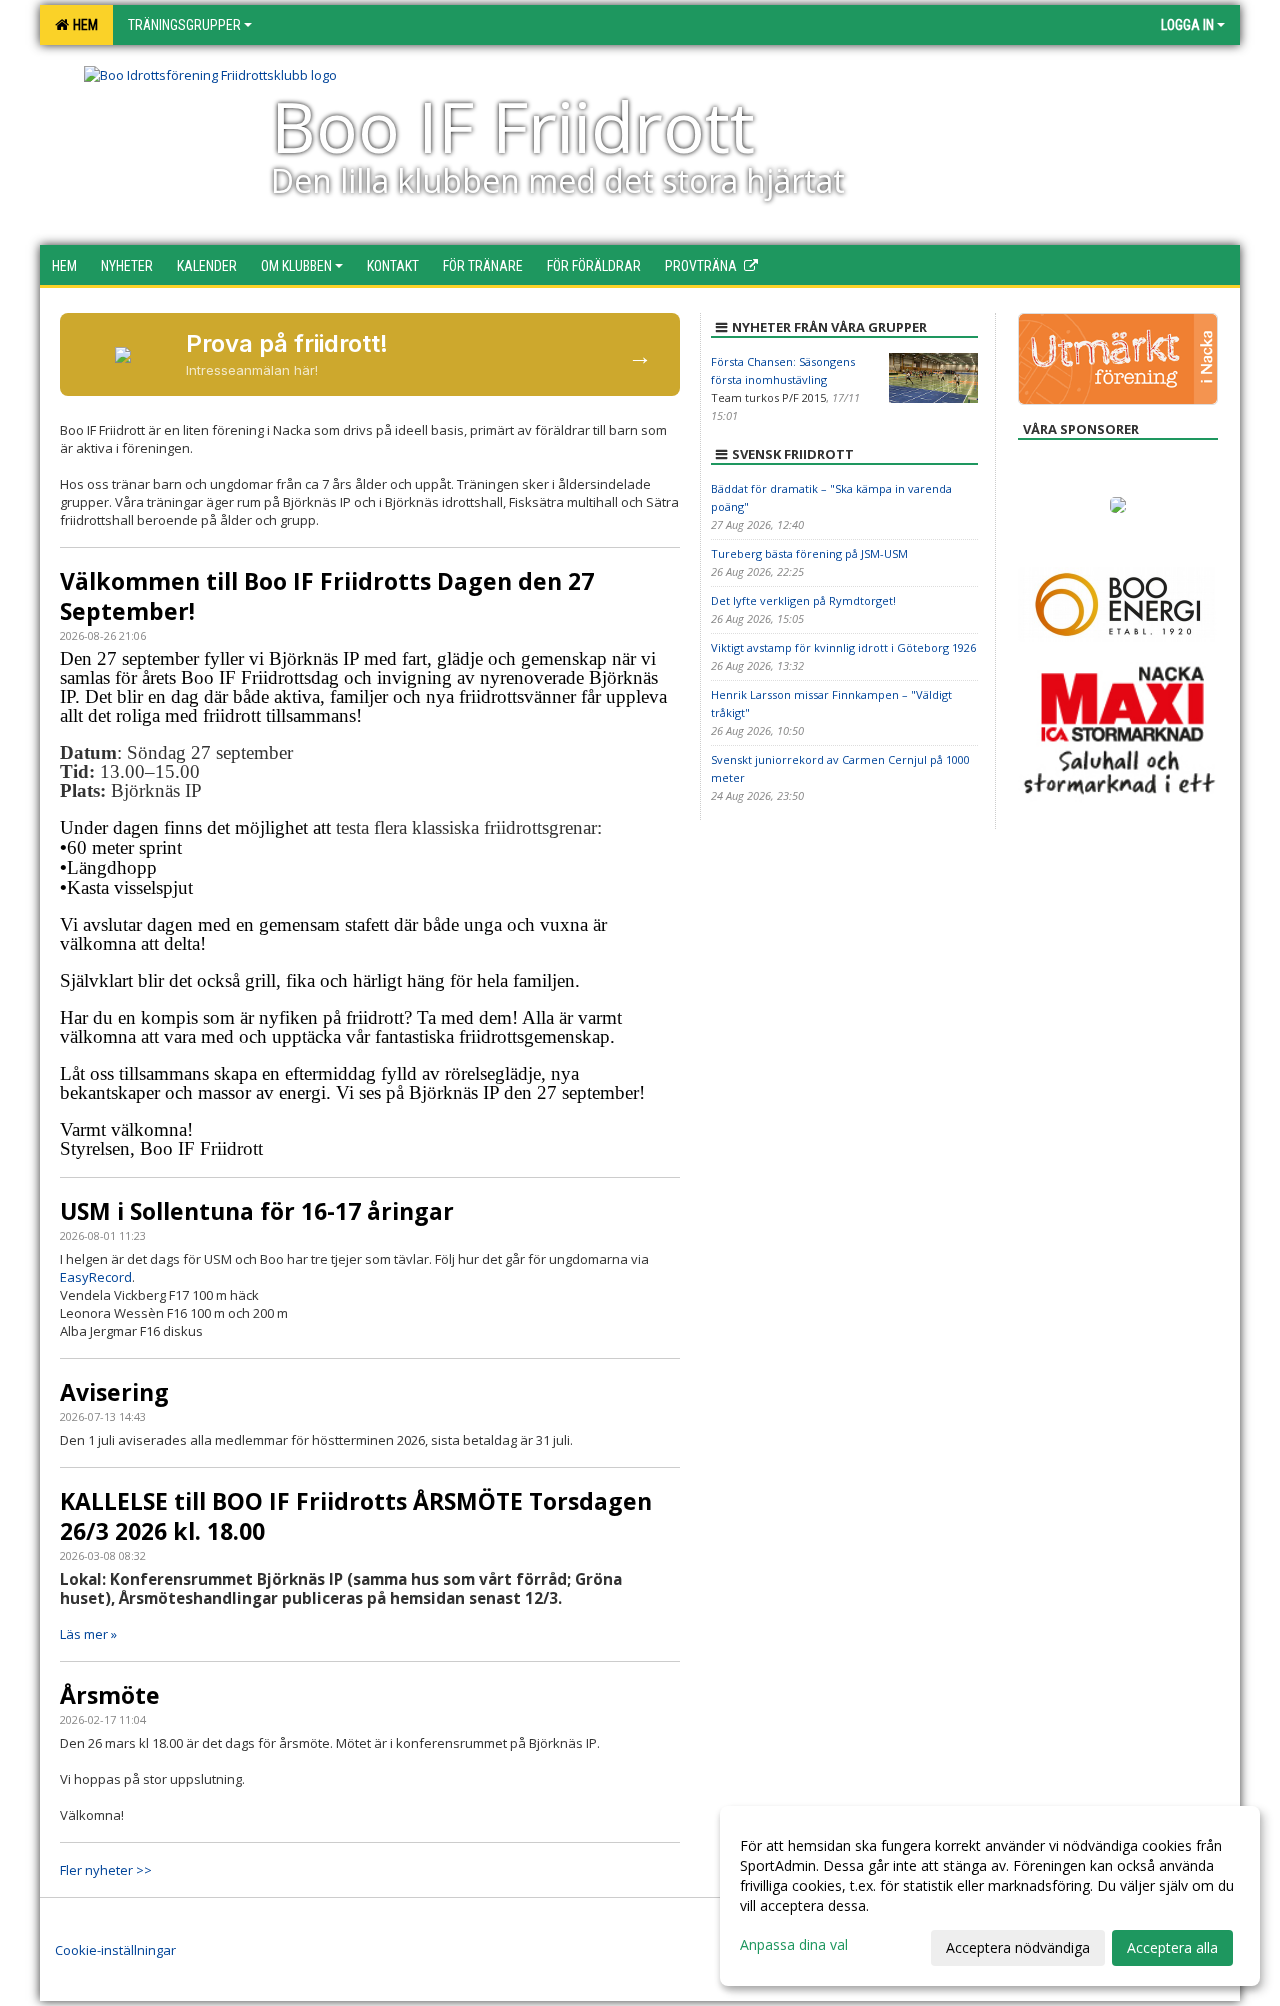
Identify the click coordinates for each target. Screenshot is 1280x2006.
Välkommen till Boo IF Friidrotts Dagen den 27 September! (327, 596)
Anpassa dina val (794, 1945)
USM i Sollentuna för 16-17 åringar (257, 1211)
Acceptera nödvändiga (1018, 1947)
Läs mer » (88, 1634)
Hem (82, 25)
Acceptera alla (1172, 1947)
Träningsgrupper (184, 25)
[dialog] (990, 1896)
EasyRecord (96, 1277)
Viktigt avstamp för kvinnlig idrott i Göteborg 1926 (843, 647)
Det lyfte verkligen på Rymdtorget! (803, 600)
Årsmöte (110, 1695)
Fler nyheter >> (106, 1870)
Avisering (114, 1392)
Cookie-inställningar (115, 1950)
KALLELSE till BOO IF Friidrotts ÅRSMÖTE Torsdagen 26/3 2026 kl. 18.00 (356, 1516)
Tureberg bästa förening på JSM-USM (809, 553)
